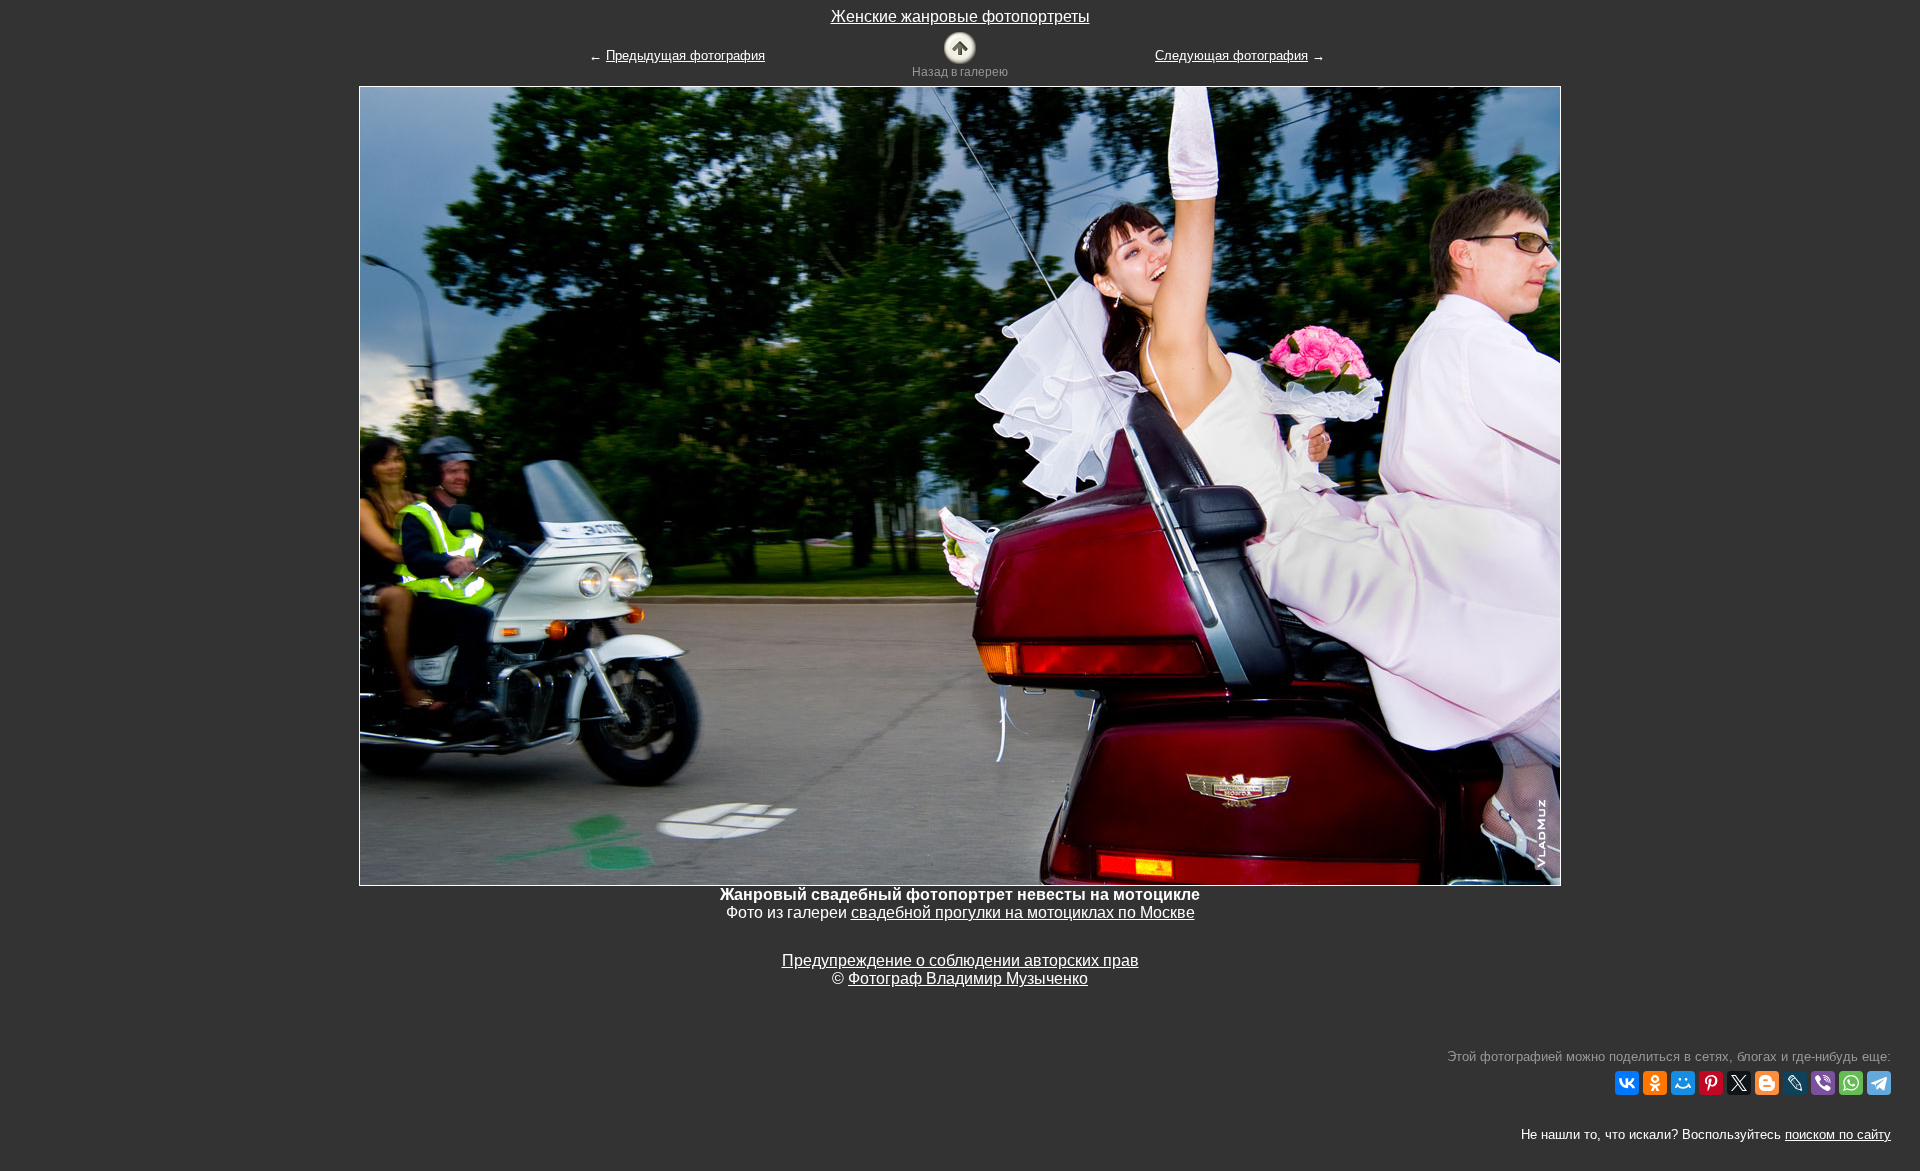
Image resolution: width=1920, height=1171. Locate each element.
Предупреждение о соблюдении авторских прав (960, 960)
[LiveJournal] (1795, 1083)
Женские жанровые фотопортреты (960, 16)
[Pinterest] (1711, 1083)
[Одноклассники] (1655, 1083)
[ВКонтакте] (1627, 1083)
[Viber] (1823, 1083)
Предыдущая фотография (685, 55)
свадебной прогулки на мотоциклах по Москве (1023, 912)
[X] (1739, 1083)
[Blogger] (1767, 1083)
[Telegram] (1879, 1083)
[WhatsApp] (1851, 1083)
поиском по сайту (1838, 1134)
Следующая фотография (1231, 55)
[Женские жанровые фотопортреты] (960, 46)
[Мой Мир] (1683, 1083)
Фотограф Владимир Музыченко (968, 978)
